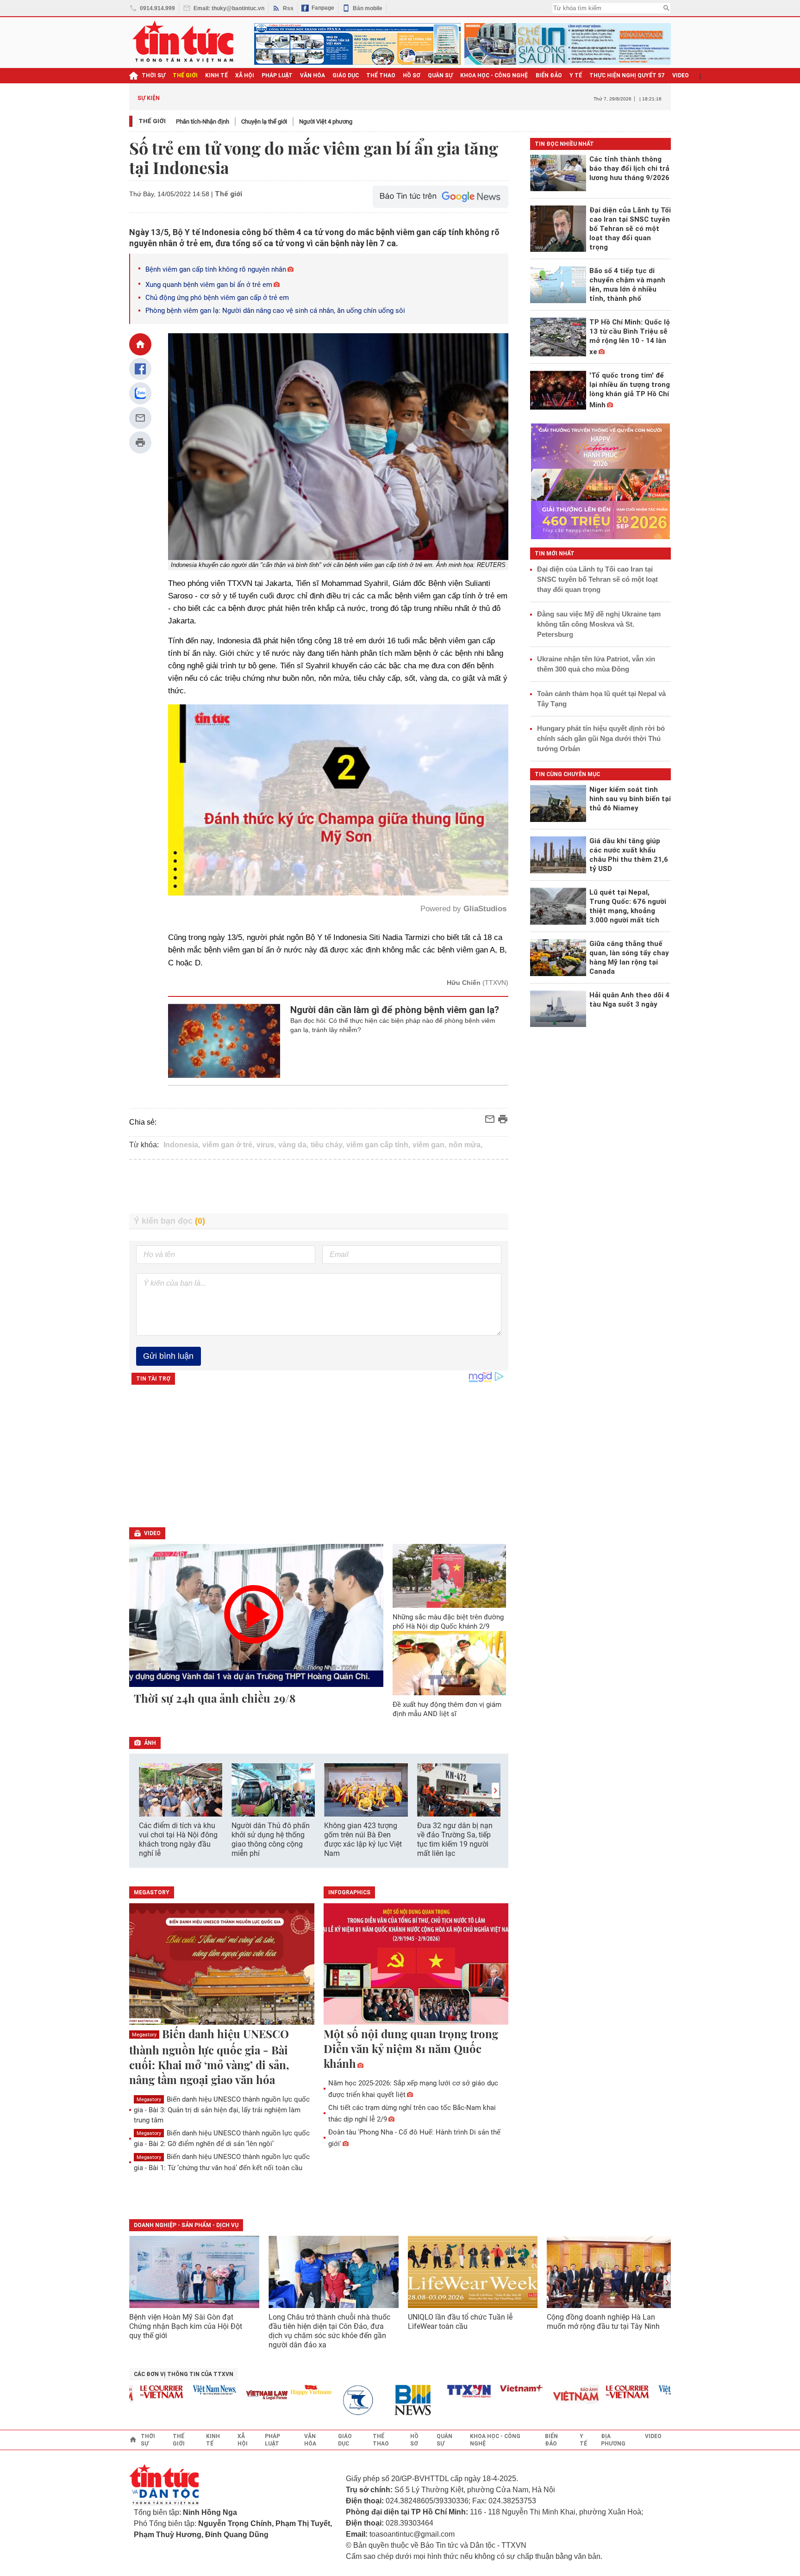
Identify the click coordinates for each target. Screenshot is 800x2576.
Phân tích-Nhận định (203, 121)
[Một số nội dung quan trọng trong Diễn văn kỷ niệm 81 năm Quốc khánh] (416, 1965)
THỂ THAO (381, 75)
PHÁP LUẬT (277, 75)
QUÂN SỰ (440, 75)
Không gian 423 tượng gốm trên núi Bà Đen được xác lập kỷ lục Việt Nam (363, 1839)
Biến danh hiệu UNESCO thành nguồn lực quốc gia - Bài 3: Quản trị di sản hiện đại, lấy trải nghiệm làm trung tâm (222, 2110)
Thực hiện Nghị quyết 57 (627, 75)
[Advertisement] (319, 1187)
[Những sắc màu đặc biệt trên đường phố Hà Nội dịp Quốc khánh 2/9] (450, 1576)
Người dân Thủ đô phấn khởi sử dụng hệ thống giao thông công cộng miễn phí (271, 1839)
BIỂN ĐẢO (549, 75)
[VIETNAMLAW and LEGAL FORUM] (216, 2396)
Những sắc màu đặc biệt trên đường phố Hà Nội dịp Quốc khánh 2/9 (448, 1622)
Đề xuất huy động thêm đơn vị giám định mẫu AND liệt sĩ (447, 1709)
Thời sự (153, 75)
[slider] (299, 866)
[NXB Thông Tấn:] (312, 2400)
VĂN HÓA (312, 75)
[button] (495, 1790)
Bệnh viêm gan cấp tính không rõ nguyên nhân (216, 269)
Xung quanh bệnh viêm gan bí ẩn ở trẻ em (209, 285)
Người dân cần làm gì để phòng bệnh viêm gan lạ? (395, 1010)
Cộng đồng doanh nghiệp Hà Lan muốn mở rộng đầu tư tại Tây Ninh (604, 2322)
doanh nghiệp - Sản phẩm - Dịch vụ (186, 2225)
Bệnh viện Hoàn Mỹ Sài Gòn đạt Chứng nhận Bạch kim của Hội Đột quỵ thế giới (186, 2326)
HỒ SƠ (412, 75)
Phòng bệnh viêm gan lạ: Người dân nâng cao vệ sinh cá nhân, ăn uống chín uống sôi (275, 311)
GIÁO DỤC (346, 75)
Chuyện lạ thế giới (264, 121)
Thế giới (152, 121)
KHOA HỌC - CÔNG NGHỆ (494, 75)
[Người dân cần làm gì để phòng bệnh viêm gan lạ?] (224, 1041)
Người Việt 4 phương (326, 121)
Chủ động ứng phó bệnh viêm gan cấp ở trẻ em (217, 298)
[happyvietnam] (260, 2390)
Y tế (576, 75)
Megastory (144, 2035)
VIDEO (681, 75)
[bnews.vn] (365, 2400)
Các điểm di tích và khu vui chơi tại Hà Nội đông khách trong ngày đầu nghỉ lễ (178, 1839)
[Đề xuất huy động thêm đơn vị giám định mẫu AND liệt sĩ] (450, 1663)
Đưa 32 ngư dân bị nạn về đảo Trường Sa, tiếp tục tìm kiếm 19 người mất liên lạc (455, 1839)
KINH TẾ (216, 75)
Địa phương (613, 2440)
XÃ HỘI (245, 75)
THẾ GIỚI (185, 75)
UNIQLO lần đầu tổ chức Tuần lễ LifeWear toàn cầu (460, 2322)
